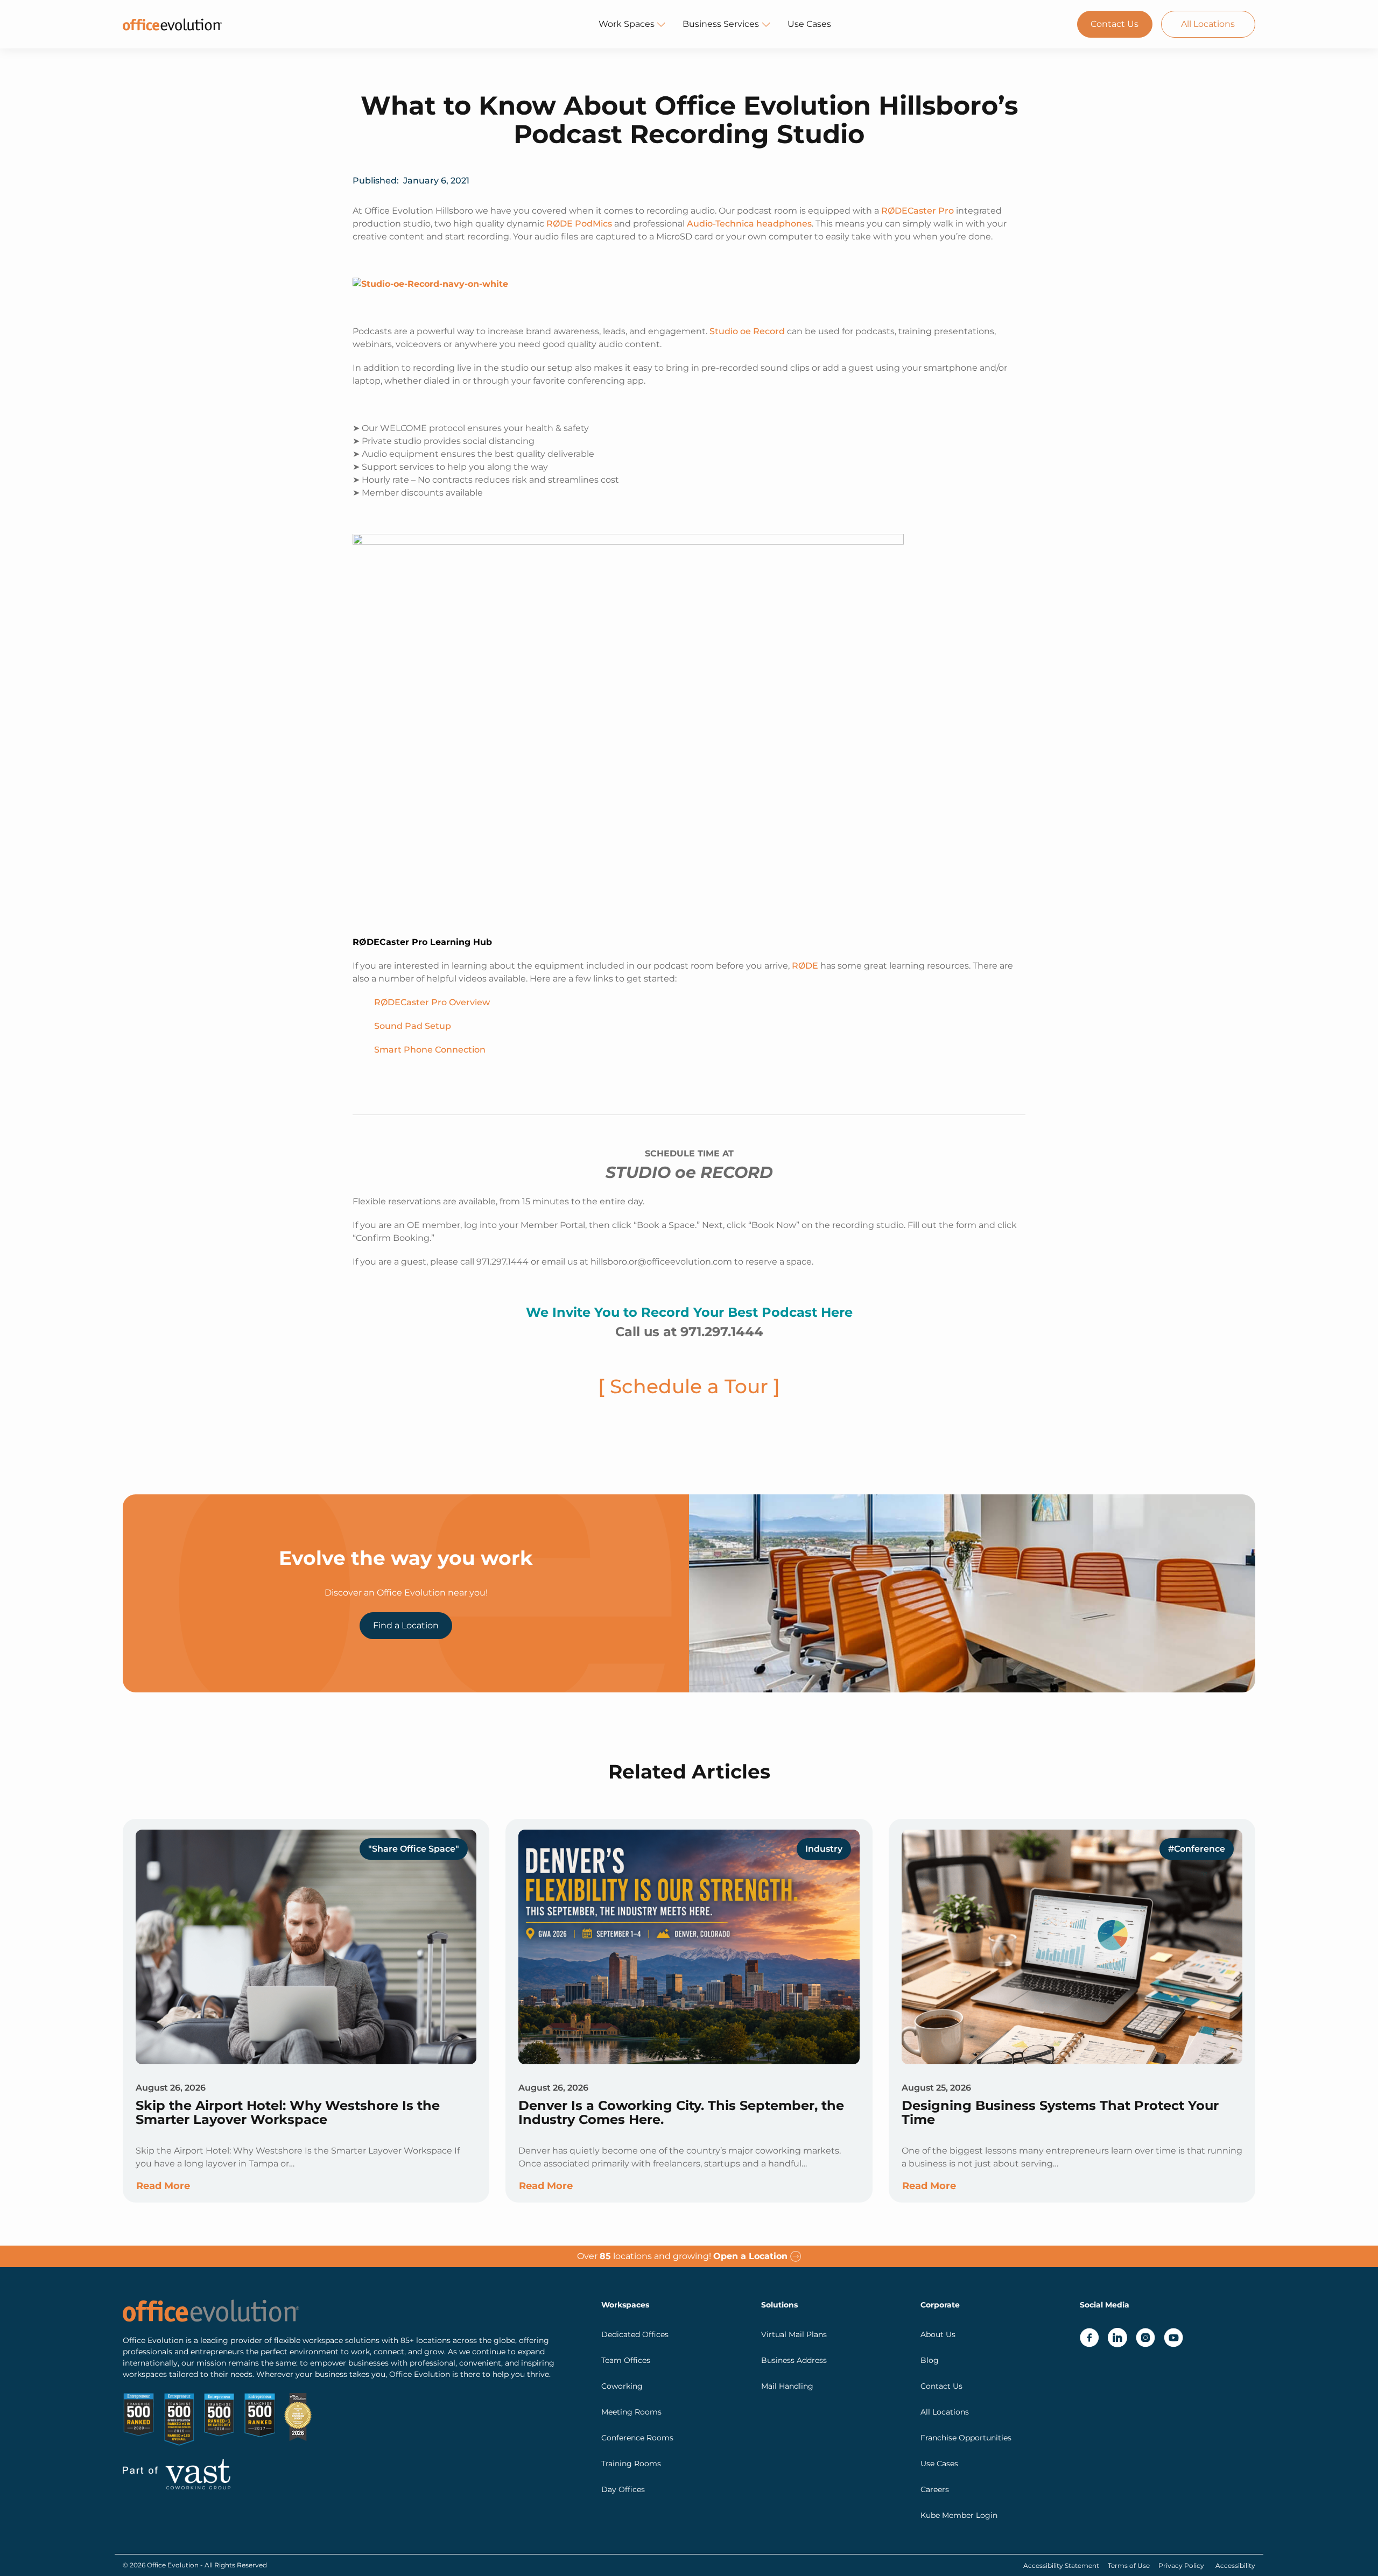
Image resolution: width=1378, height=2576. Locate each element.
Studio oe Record (746, 331)
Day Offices (623, 2489)
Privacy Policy (1181, 2566)
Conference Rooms (637, 2438)
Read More (163, 2186)
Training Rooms (631, 2464)
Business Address (794, 2360)
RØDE (805, 966)
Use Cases (809, 24)
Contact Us (1115, 24)
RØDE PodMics (579, 224)
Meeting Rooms (631, 2412)
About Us (938, 2334)
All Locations (1208, 24)
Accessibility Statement (1061, 2566)
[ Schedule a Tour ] (689, 1386)
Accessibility (1235, 2566)
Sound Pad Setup (413, 1026)
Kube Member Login (959, 2515)
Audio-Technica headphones (749, 224)
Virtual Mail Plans (794, 2334)
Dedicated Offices (635, 2334)
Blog (930, 2360)
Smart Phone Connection (430, 1050)
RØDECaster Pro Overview (432, 1002)
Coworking (622, 2386)
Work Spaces (627, 24)
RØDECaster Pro (918, 211)
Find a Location (406, 1625)
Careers (935, 2489)
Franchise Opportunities (966, 2438)
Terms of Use (1129, 2566)
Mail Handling (787, 2386)
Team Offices (626, 2360)
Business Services (721, 24)
